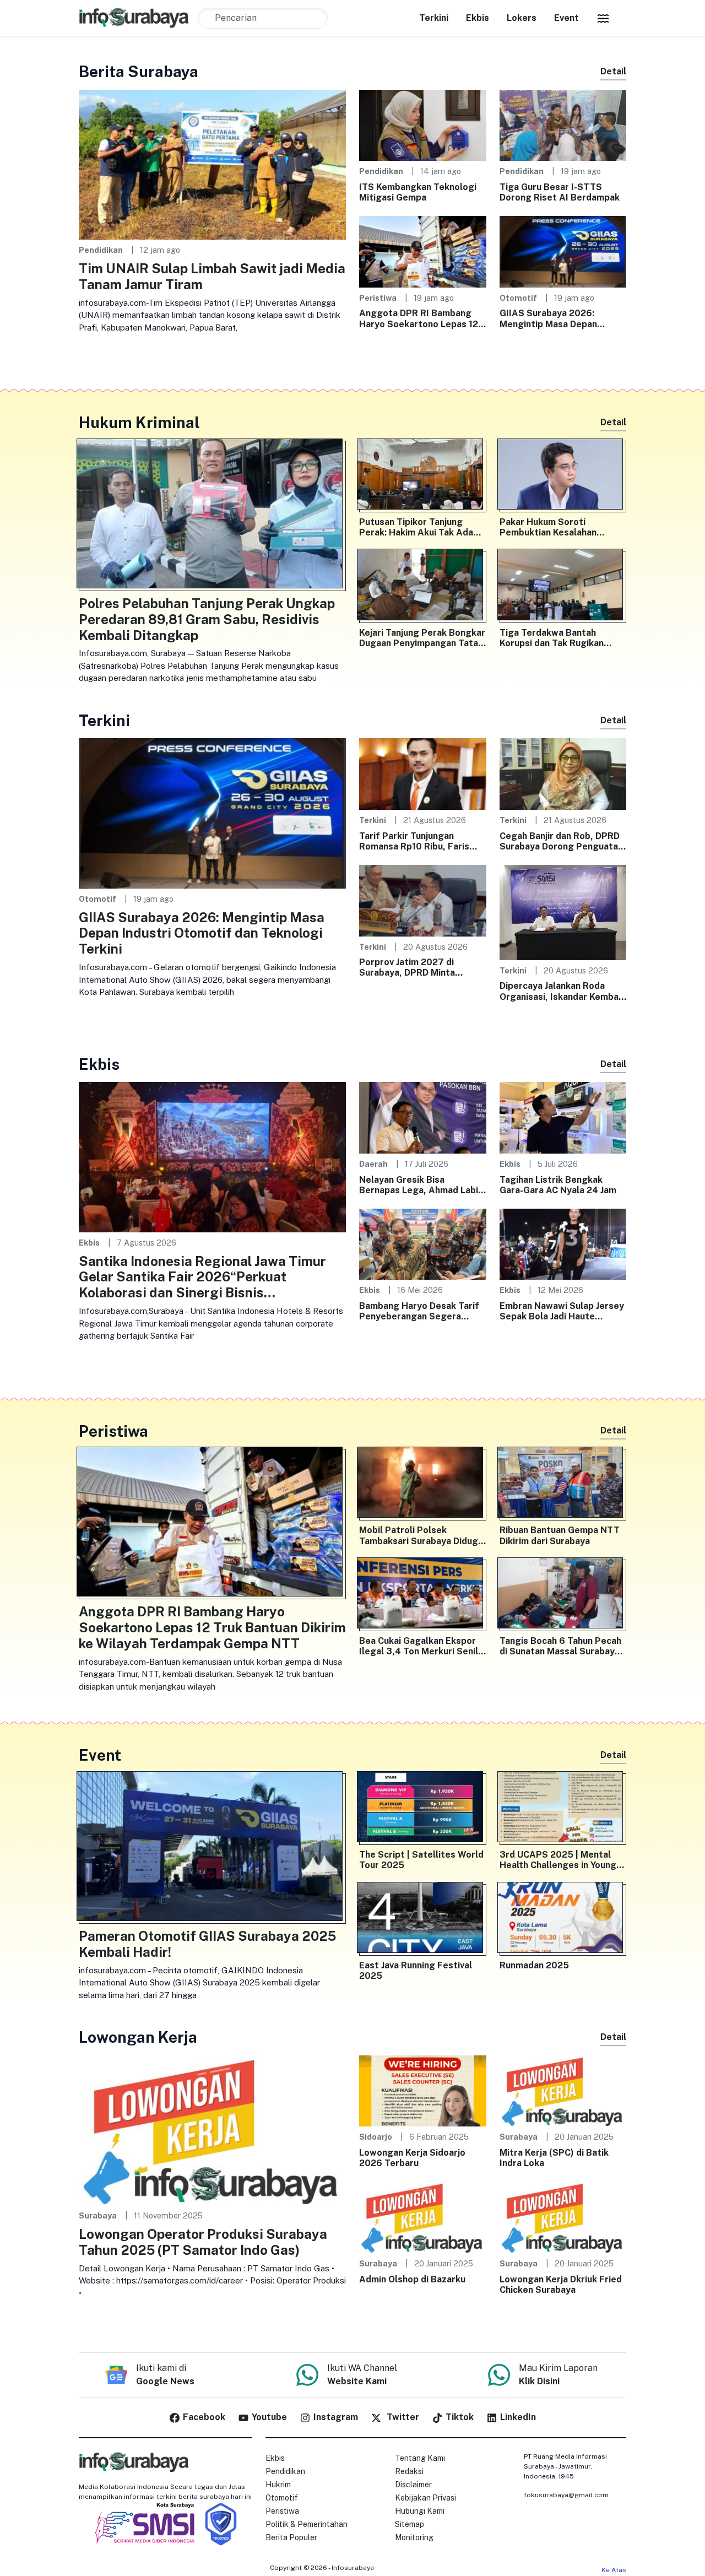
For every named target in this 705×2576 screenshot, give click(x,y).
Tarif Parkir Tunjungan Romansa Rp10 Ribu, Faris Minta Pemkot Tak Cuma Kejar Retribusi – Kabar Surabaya (414, 841)
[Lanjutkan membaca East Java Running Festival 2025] (423, 1920)
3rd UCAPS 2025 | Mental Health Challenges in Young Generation (558, 1860)
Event (566, 18)
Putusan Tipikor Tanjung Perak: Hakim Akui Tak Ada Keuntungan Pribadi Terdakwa (416, 527)
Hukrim (278, 2485)
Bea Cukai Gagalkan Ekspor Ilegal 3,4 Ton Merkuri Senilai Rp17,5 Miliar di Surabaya (422, 1646)
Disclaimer (413, 2485)
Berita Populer (291, 2537)
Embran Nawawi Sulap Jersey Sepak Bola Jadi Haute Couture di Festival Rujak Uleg (562, 1311)
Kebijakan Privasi (425, 2498)
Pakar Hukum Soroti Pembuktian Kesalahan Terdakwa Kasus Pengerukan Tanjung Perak (562, 527)
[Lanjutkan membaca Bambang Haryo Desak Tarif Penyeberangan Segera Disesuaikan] (423, 1244)
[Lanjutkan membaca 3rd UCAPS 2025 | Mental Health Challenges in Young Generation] (563, 1809)
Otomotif (518, 298)
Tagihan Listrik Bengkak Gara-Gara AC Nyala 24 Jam (558, 1185)
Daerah (373, 1164)
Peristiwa (378, 298)
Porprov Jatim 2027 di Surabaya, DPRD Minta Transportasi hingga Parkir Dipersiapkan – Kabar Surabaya (417, 967)
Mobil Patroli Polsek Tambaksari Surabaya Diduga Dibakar (421, 1535)
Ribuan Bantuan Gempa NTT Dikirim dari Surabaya (560, 1535)
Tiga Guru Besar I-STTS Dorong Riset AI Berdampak (560, 192)
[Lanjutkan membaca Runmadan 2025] (563, 1920)
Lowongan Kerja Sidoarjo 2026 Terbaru (412, 2158)
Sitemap (410, 2524)
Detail (613, 71)
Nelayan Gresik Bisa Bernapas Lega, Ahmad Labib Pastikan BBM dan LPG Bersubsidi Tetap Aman (421, 1185)
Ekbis (478, 18)
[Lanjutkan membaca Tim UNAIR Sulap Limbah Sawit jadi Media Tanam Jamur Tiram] (212, 164)
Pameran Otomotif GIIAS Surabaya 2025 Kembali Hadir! (207, 1944)
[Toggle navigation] (603, 18)
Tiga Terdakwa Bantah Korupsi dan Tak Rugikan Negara (552, 638)
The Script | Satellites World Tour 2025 (421, 1860)
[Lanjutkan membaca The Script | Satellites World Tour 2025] (423, 1809)
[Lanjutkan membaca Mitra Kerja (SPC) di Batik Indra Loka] (563, 2090)
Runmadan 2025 (534, 1965)
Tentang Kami (420, 2458)
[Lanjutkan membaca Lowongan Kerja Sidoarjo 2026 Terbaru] (423, 2090)
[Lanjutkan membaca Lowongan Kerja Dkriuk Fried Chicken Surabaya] (563, 2217)
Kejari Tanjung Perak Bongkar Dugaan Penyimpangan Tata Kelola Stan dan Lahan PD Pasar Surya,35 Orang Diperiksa (422, 638)
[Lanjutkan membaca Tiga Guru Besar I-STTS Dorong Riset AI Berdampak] (563, 125)
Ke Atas (614, 2570)
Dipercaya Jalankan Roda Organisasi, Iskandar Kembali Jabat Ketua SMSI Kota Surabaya (562, 991)
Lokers (522, 18)
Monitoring (414, 2537)
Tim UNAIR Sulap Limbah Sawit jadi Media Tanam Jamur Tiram (212, 276)
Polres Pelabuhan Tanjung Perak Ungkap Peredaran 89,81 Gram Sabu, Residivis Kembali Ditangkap (207, 619)
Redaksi (409, 2471)
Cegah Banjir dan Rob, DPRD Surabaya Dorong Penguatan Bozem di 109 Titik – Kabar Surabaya (561, 841)
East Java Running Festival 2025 (416, 1971)
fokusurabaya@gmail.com (566, 2495)
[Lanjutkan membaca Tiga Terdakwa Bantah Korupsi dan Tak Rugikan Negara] (563, 587)
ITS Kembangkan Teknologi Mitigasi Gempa (418, 192)
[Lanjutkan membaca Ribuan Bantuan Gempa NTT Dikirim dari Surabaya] (563, 1485)
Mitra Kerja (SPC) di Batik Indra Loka (554, 2158)
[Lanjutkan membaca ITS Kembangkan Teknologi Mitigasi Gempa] (423, 125)
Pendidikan (101, 250)
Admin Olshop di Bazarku (412, 2279)
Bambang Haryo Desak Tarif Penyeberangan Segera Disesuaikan (419, 1311)
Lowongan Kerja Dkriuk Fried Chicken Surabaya (561, 2285)
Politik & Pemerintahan (307, 2524)
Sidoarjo (376, 2137)
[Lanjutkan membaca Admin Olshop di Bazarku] (423, 2217)
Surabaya (98, 2215)
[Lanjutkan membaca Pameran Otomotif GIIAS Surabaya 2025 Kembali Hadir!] (212, 1849)
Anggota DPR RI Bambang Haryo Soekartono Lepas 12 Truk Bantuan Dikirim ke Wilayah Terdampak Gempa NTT (419, 318)
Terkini (434, 18)
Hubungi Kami (420, 2511)
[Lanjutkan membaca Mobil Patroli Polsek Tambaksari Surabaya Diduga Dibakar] (423, 1485)
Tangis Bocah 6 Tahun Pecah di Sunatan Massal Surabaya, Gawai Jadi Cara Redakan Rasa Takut (561, 1646)
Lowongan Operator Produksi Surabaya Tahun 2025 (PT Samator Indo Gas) (203, 2242)
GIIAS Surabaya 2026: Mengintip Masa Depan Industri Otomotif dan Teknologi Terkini (548, 318)
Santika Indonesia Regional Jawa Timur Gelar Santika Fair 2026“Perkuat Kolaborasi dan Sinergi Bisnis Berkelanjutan (202, 1277)
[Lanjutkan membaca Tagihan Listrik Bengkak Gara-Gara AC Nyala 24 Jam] (563, 1117)
